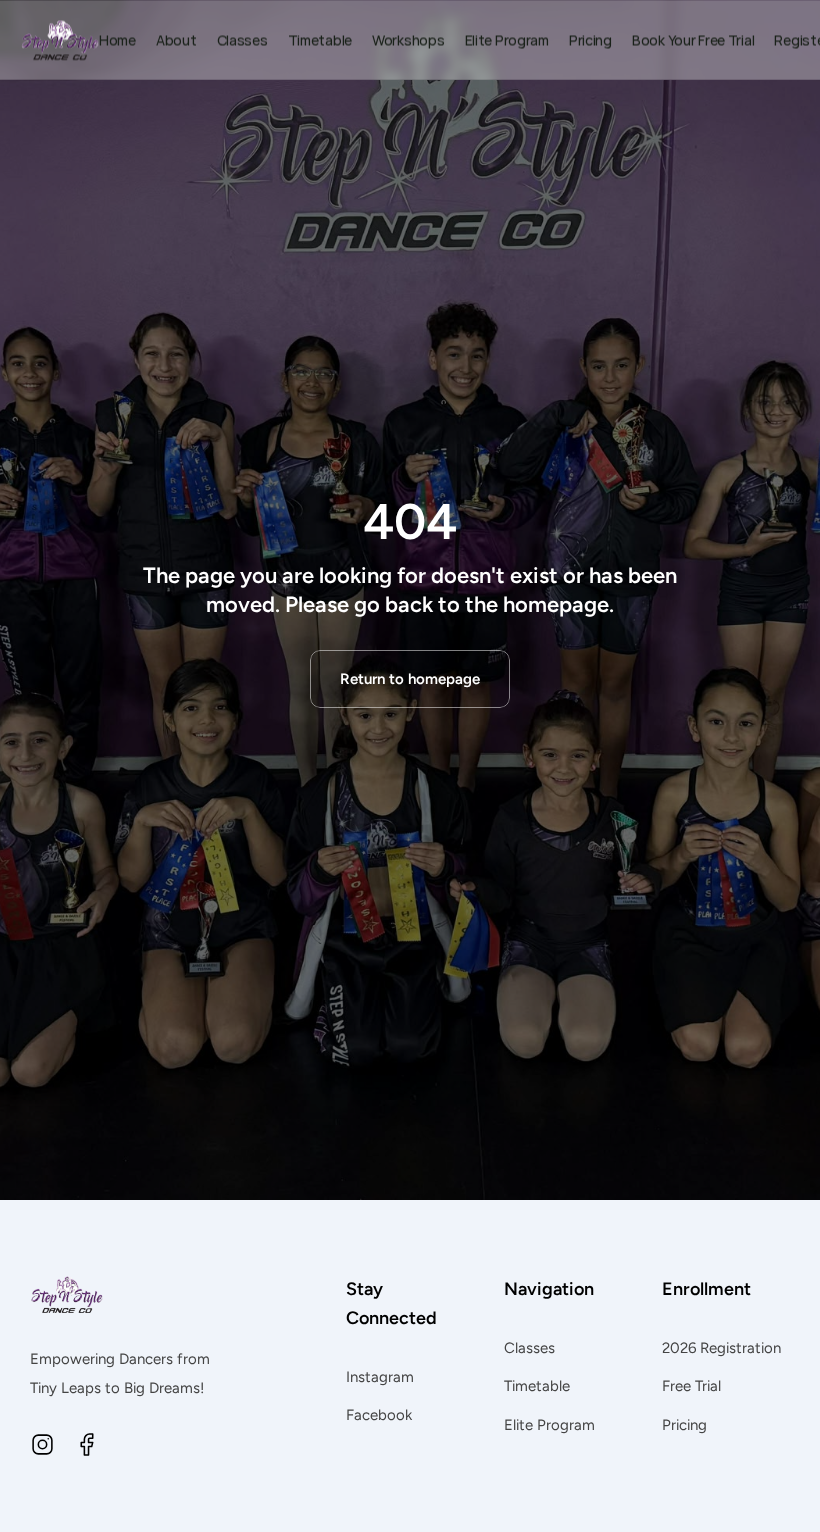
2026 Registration (721, 1348)
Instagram (380, 1377)
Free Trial (691, 1386)
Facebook (379, 1415)
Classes (529, 1348)
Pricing (684, 1425)
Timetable (537, 1386)
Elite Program (549, 1425)
